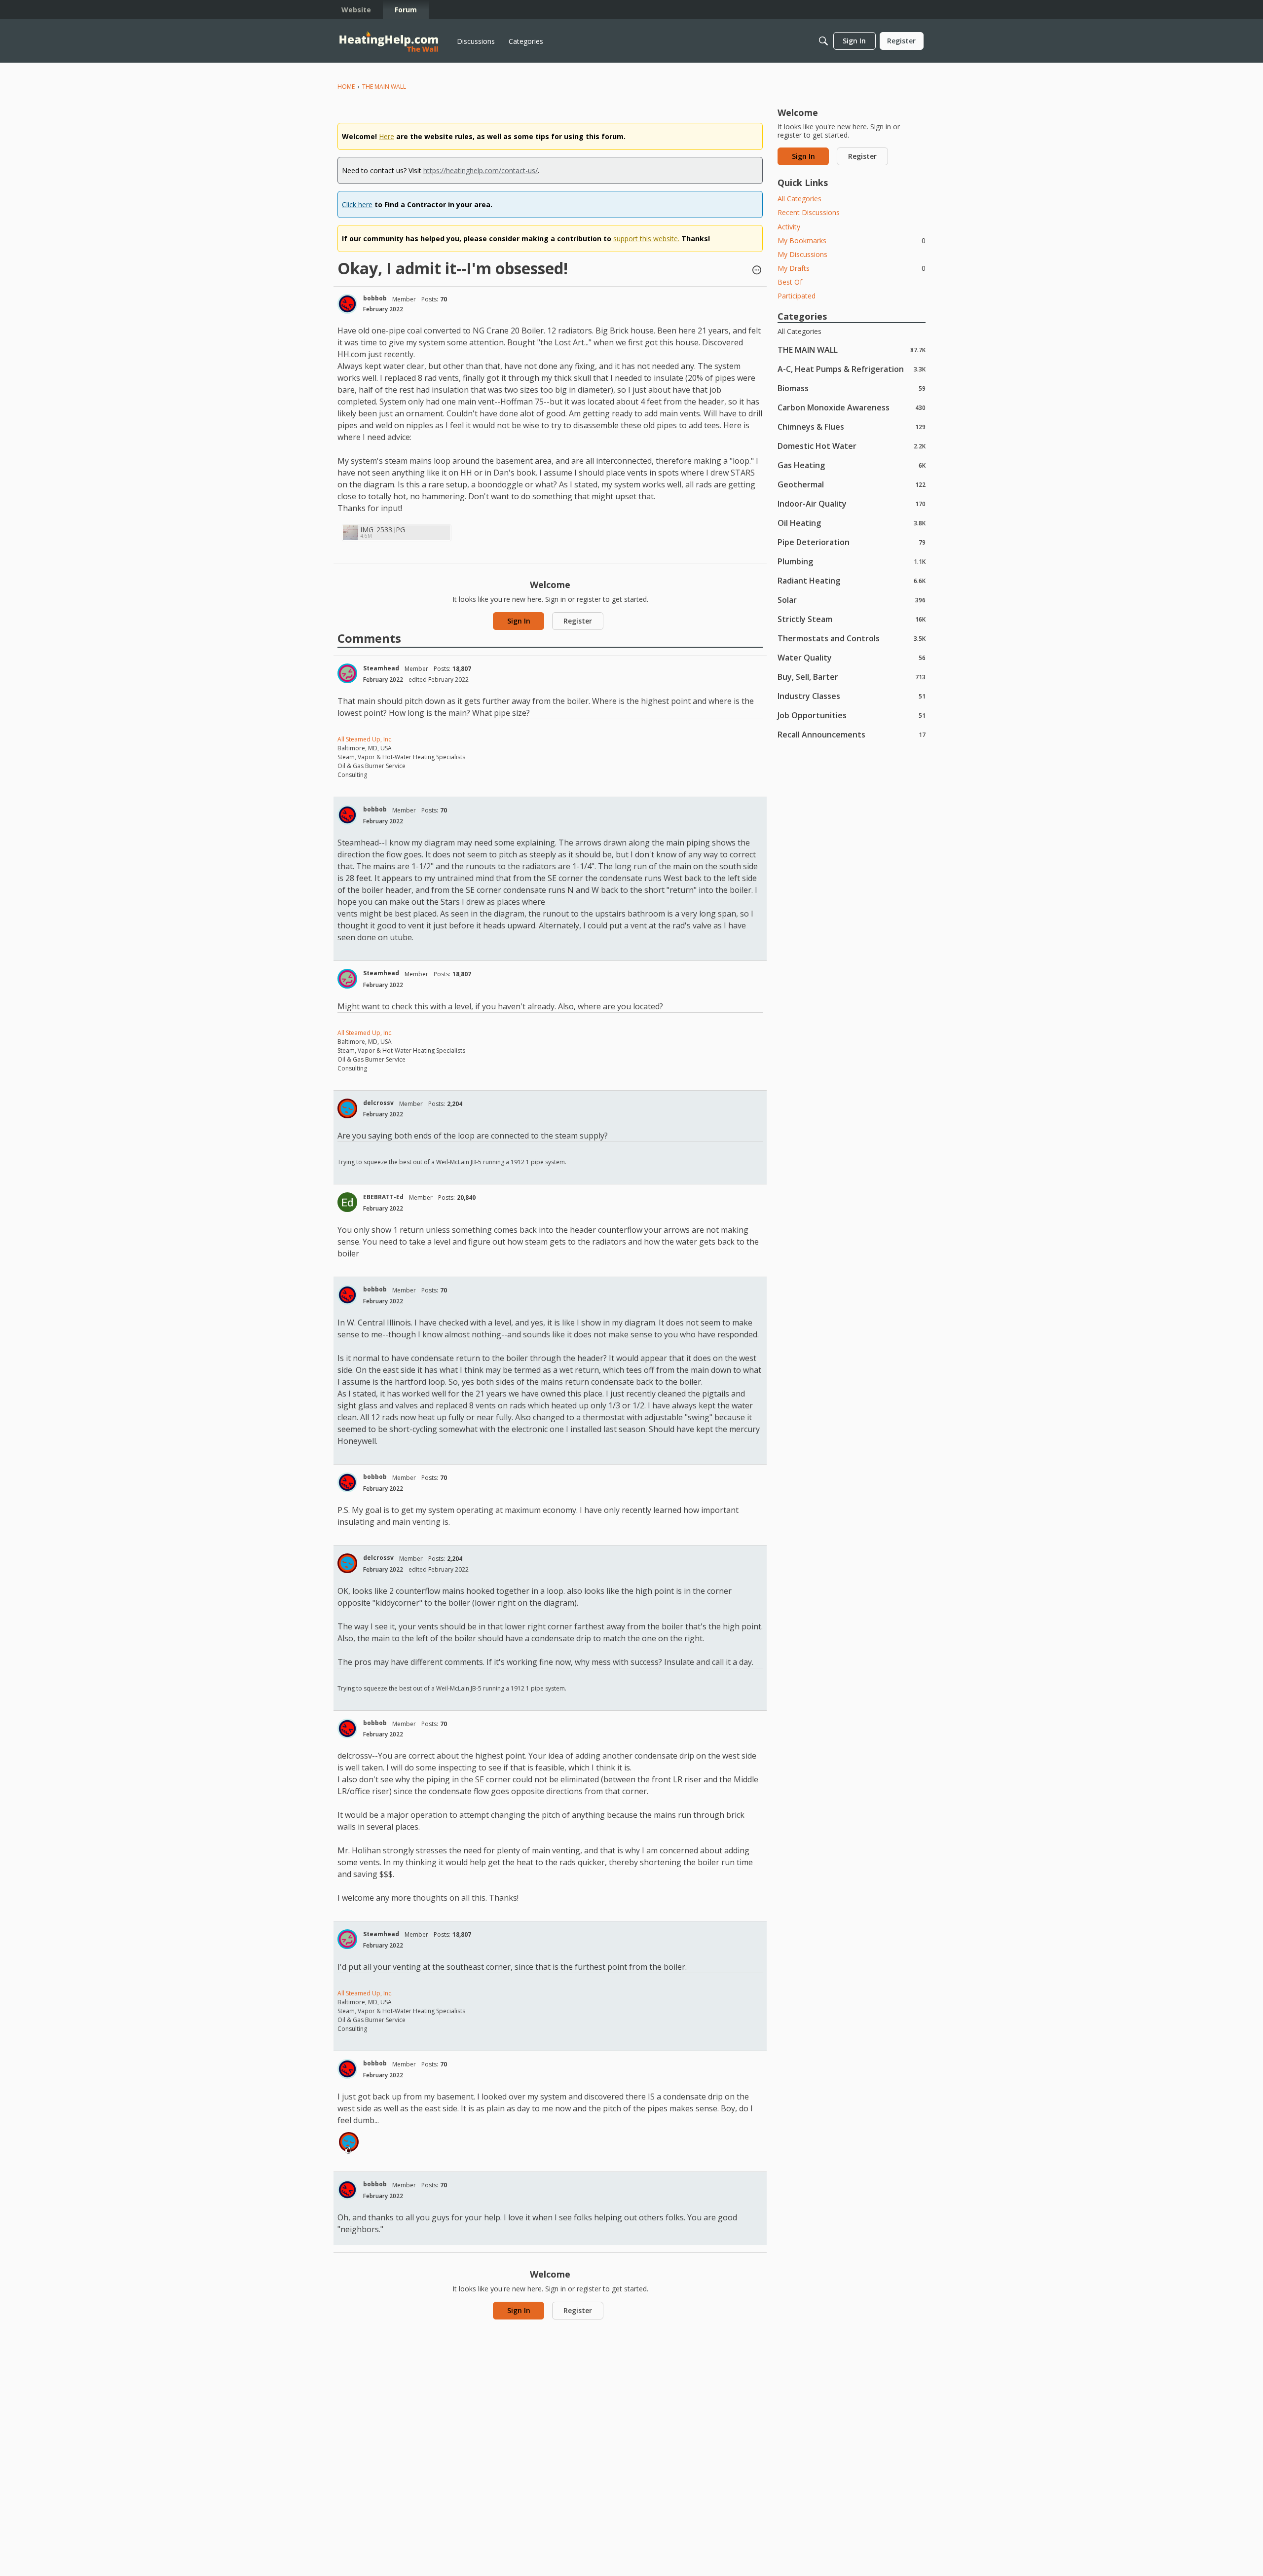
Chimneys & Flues (852, 426)
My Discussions (802, 254)
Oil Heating (852, 523)
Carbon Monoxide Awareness (852, 407)
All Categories (799, 199)
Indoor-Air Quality (852, 503)
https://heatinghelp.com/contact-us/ (481, 170)
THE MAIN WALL (852, 350)
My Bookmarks (852, 240)
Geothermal (852, 484)
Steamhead (381, 668)
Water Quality (852, 657)
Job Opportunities (852, 715)
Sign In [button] (519, 621)
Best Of (790, 282)
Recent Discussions (809, 212)
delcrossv (378, 1103)
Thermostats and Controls (852, 638)
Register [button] (578, 621)
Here (387, 136)
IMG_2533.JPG (383, 530)
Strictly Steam (852, 619)
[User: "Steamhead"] (347, 673)
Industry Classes (852, 696)
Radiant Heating (852, 580)
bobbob (375, 298)
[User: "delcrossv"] (347, 1108)
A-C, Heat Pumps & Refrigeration (852, 369)
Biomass (852, 388)
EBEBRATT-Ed (383, 1197)
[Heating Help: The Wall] (389, 41)
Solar (852, 600)
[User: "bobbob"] (347, 304)
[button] (757, 271)
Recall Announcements (852, 734)
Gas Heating (852, 465)
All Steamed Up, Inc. (365, 739)
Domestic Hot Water (852, 446)
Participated (797, 296)
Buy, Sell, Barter (852, 677)
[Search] (823, 41)
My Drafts (852, 268)
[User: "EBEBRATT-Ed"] (347, 1202)
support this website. (646, 239)
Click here (357, 204)
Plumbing (852, 561)
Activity (789, 227)
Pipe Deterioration (852, 542)
